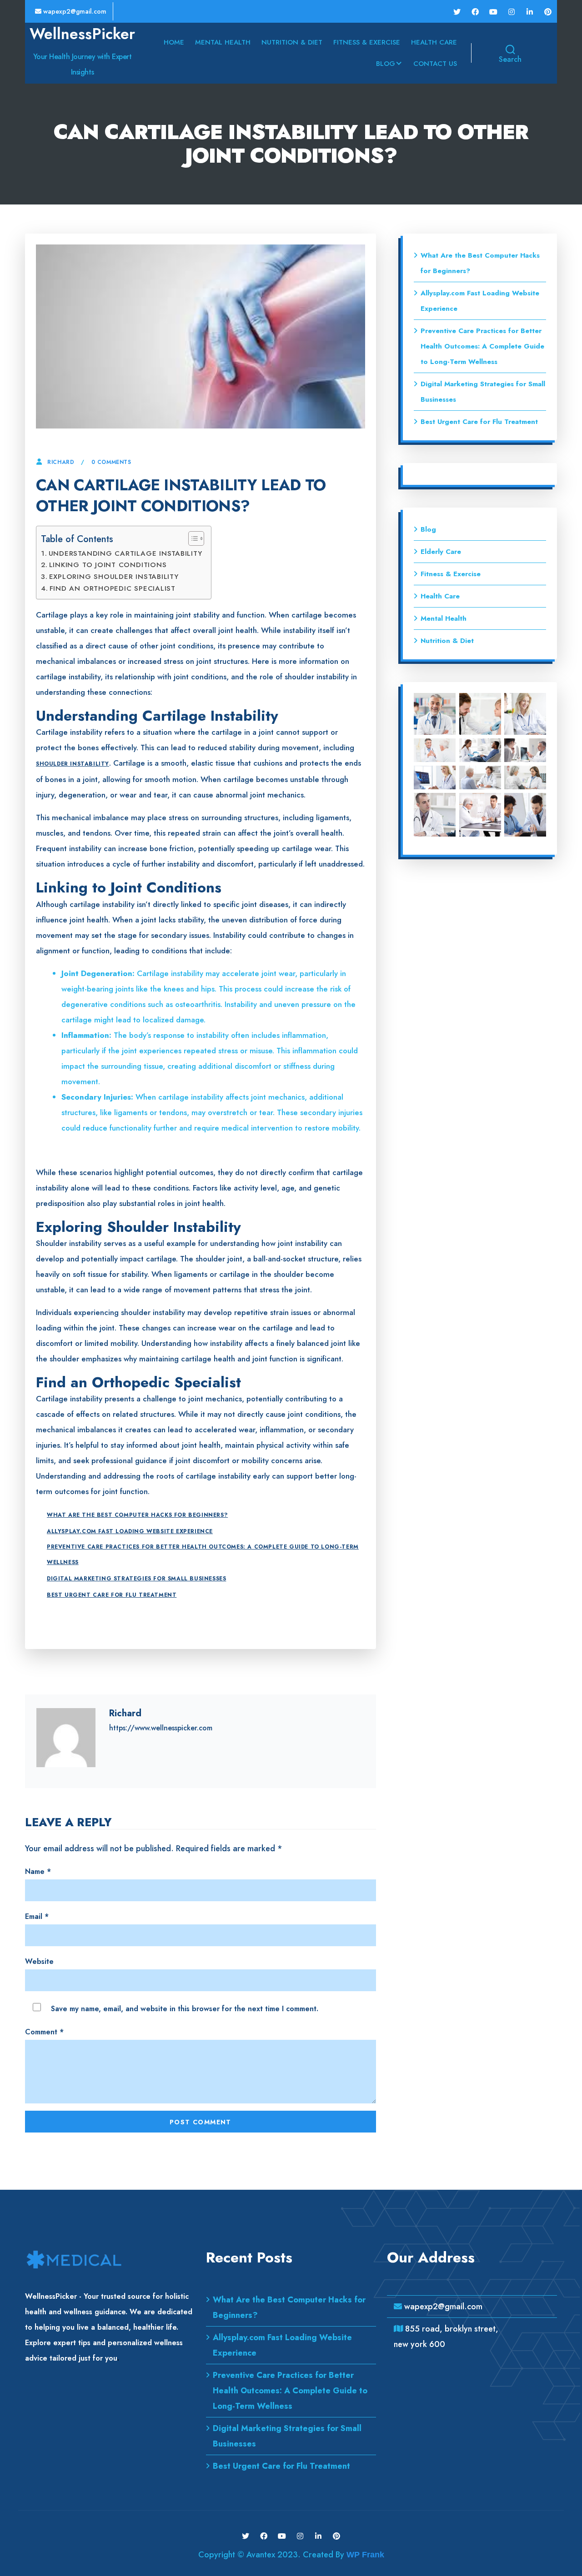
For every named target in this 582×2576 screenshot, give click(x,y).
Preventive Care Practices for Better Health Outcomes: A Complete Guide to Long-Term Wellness (203, 1555)
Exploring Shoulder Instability (114, 577)
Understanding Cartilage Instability (125, 553)
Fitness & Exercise (367, 42)
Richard (61, 462)
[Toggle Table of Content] (192, 538)
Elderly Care (441, 552)
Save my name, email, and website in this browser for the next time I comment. (185, 2009)
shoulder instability (73, 764)
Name (38, 1871)
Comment (44, 2032)
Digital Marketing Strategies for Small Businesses (136, 1579)
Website (39, 1961)
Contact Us (435, 64)
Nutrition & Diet (292, 42)
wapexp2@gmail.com (74, 11)
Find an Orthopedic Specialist (113, 588)
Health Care (434, 42)
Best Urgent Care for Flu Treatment (112, 1595)
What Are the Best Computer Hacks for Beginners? (137, 1515)
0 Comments (111, 462)
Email (37, 1916)
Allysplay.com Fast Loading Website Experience (130, 1531)
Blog (386, 64)
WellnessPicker (82, 34)
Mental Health (223, 42)
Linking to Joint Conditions (108, 565)
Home (174, 42)
